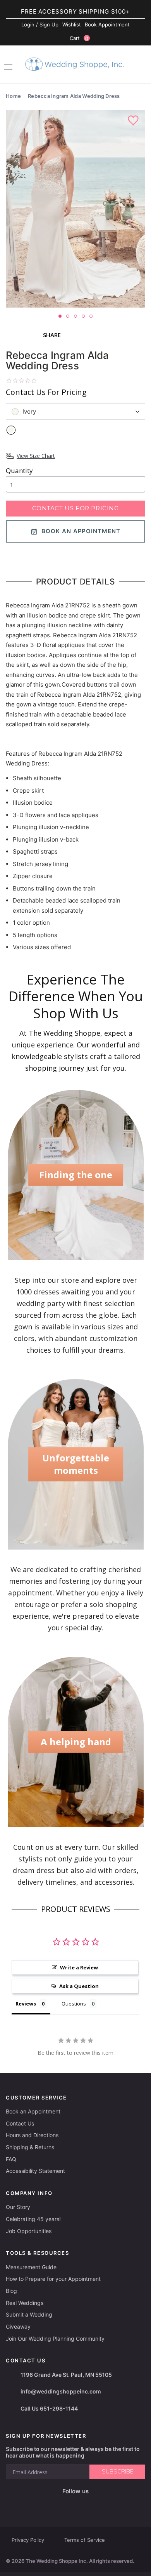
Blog (11, 2291)
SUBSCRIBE (118, 2472)
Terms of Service (85, 2540)
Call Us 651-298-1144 (49, 2408)
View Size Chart (36, 456)
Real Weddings (25, 2303)
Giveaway (18, 2326)
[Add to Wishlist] (134, 121)
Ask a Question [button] (79, 1986)
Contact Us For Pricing (75, 508)
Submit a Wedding (29, 2314)
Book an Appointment (33, 2111)
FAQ (11, 2159)
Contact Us (20, 2123)
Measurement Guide (31, 2267)
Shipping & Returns (30, 2147)
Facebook (48, 2504)
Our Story (18, 2207)
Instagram (63, 2504)
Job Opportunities (29, 2231)
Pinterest (100, 2504)
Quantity (19, 470)
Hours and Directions (32, 2135)
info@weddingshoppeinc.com (61, 2391)
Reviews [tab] (26, 2004)
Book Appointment (107, 24)
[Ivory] (11, 430)
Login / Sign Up (40, 24)
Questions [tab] (74, 2004)
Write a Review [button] (79, 1967)
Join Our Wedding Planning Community (55, 2339)
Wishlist (72, 24)
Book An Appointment (81, 531)
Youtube (81, 2504)
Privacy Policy (28, 2540)
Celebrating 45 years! (33, 2219)
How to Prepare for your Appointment (53, 2279)
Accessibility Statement (35, 2171)
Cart (79, 38)
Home (13, 96)
